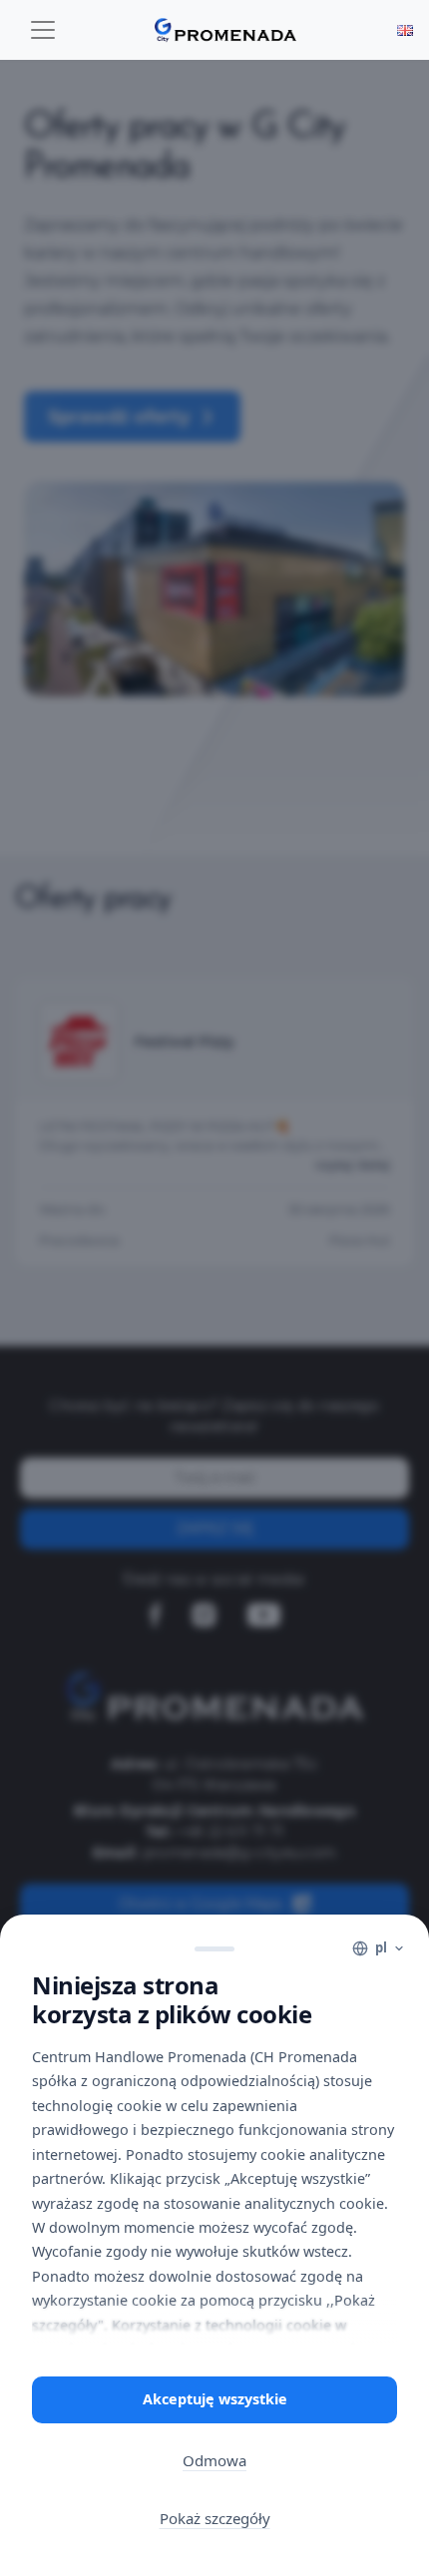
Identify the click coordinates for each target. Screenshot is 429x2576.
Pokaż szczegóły (215, 2518)
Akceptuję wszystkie (215, 2399)
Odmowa (214, 2460)
